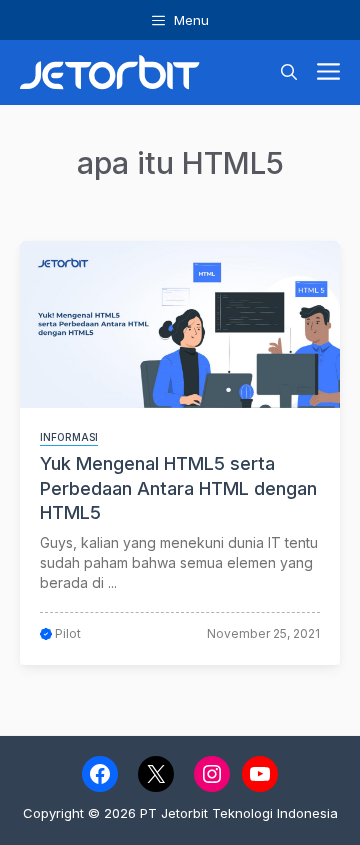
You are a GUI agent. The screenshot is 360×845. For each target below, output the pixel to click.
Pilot (68, 633)
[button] (289, 72)
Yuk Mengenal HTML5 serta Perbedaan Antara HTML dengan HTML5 (178, 488)
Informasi (69, 437)
